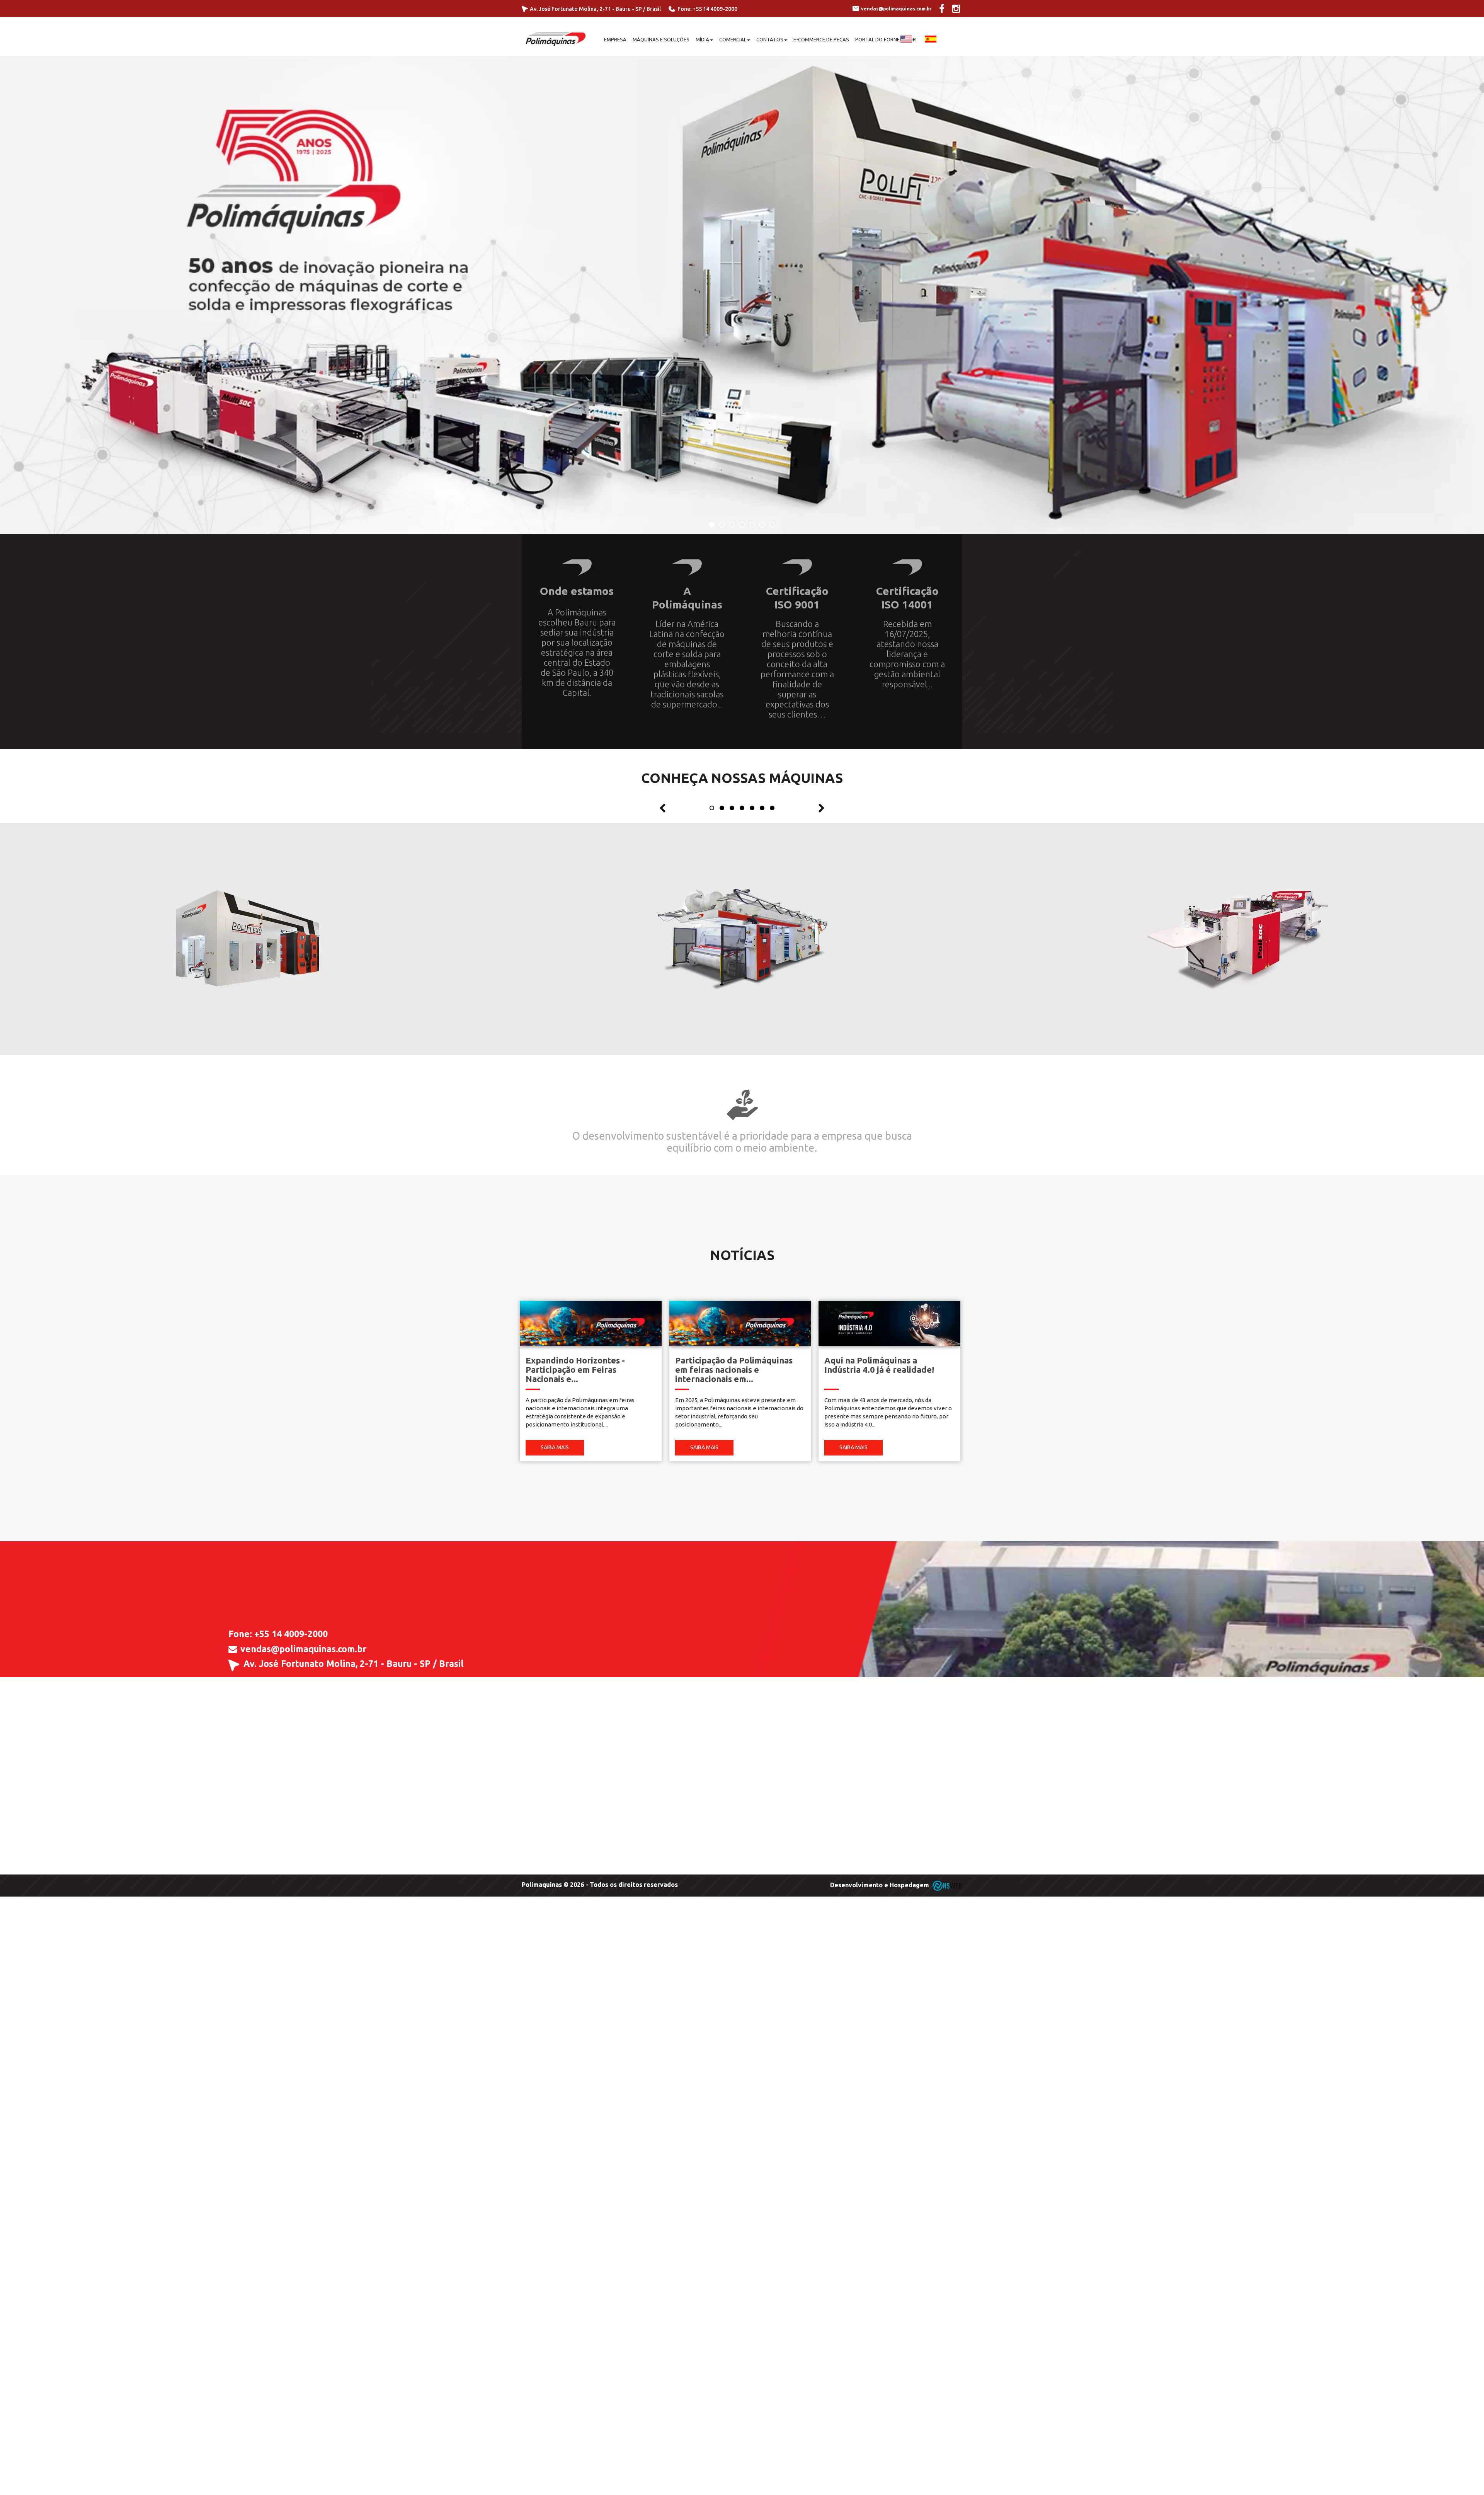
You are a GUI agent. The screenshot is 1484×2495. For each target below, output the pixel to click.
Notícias (742, 1255)
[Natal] (742, 295)
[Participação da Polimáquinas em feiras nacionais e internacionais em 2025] (740, 1323)
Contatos (770, 39)
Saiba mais (555, 1447)
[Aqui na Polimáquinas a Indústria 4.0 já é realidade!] (889, 1323)
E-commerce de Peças (821, 39)
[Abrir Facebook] (946, 10)
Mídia (702, 39)
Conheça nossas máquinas (742, 778)
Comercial (733, 39)
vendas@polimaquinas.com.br (303, 1649)
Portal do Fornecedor (886, 39)
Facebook (251, 1701)
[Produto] (248, 939)
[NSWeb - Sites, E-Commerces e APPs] (946, 1885)
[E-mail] (233, 1649)
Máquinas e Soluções (661, 39)
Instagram (301, 1701)
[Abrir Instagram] (960, 10)
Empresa (615, 39)
